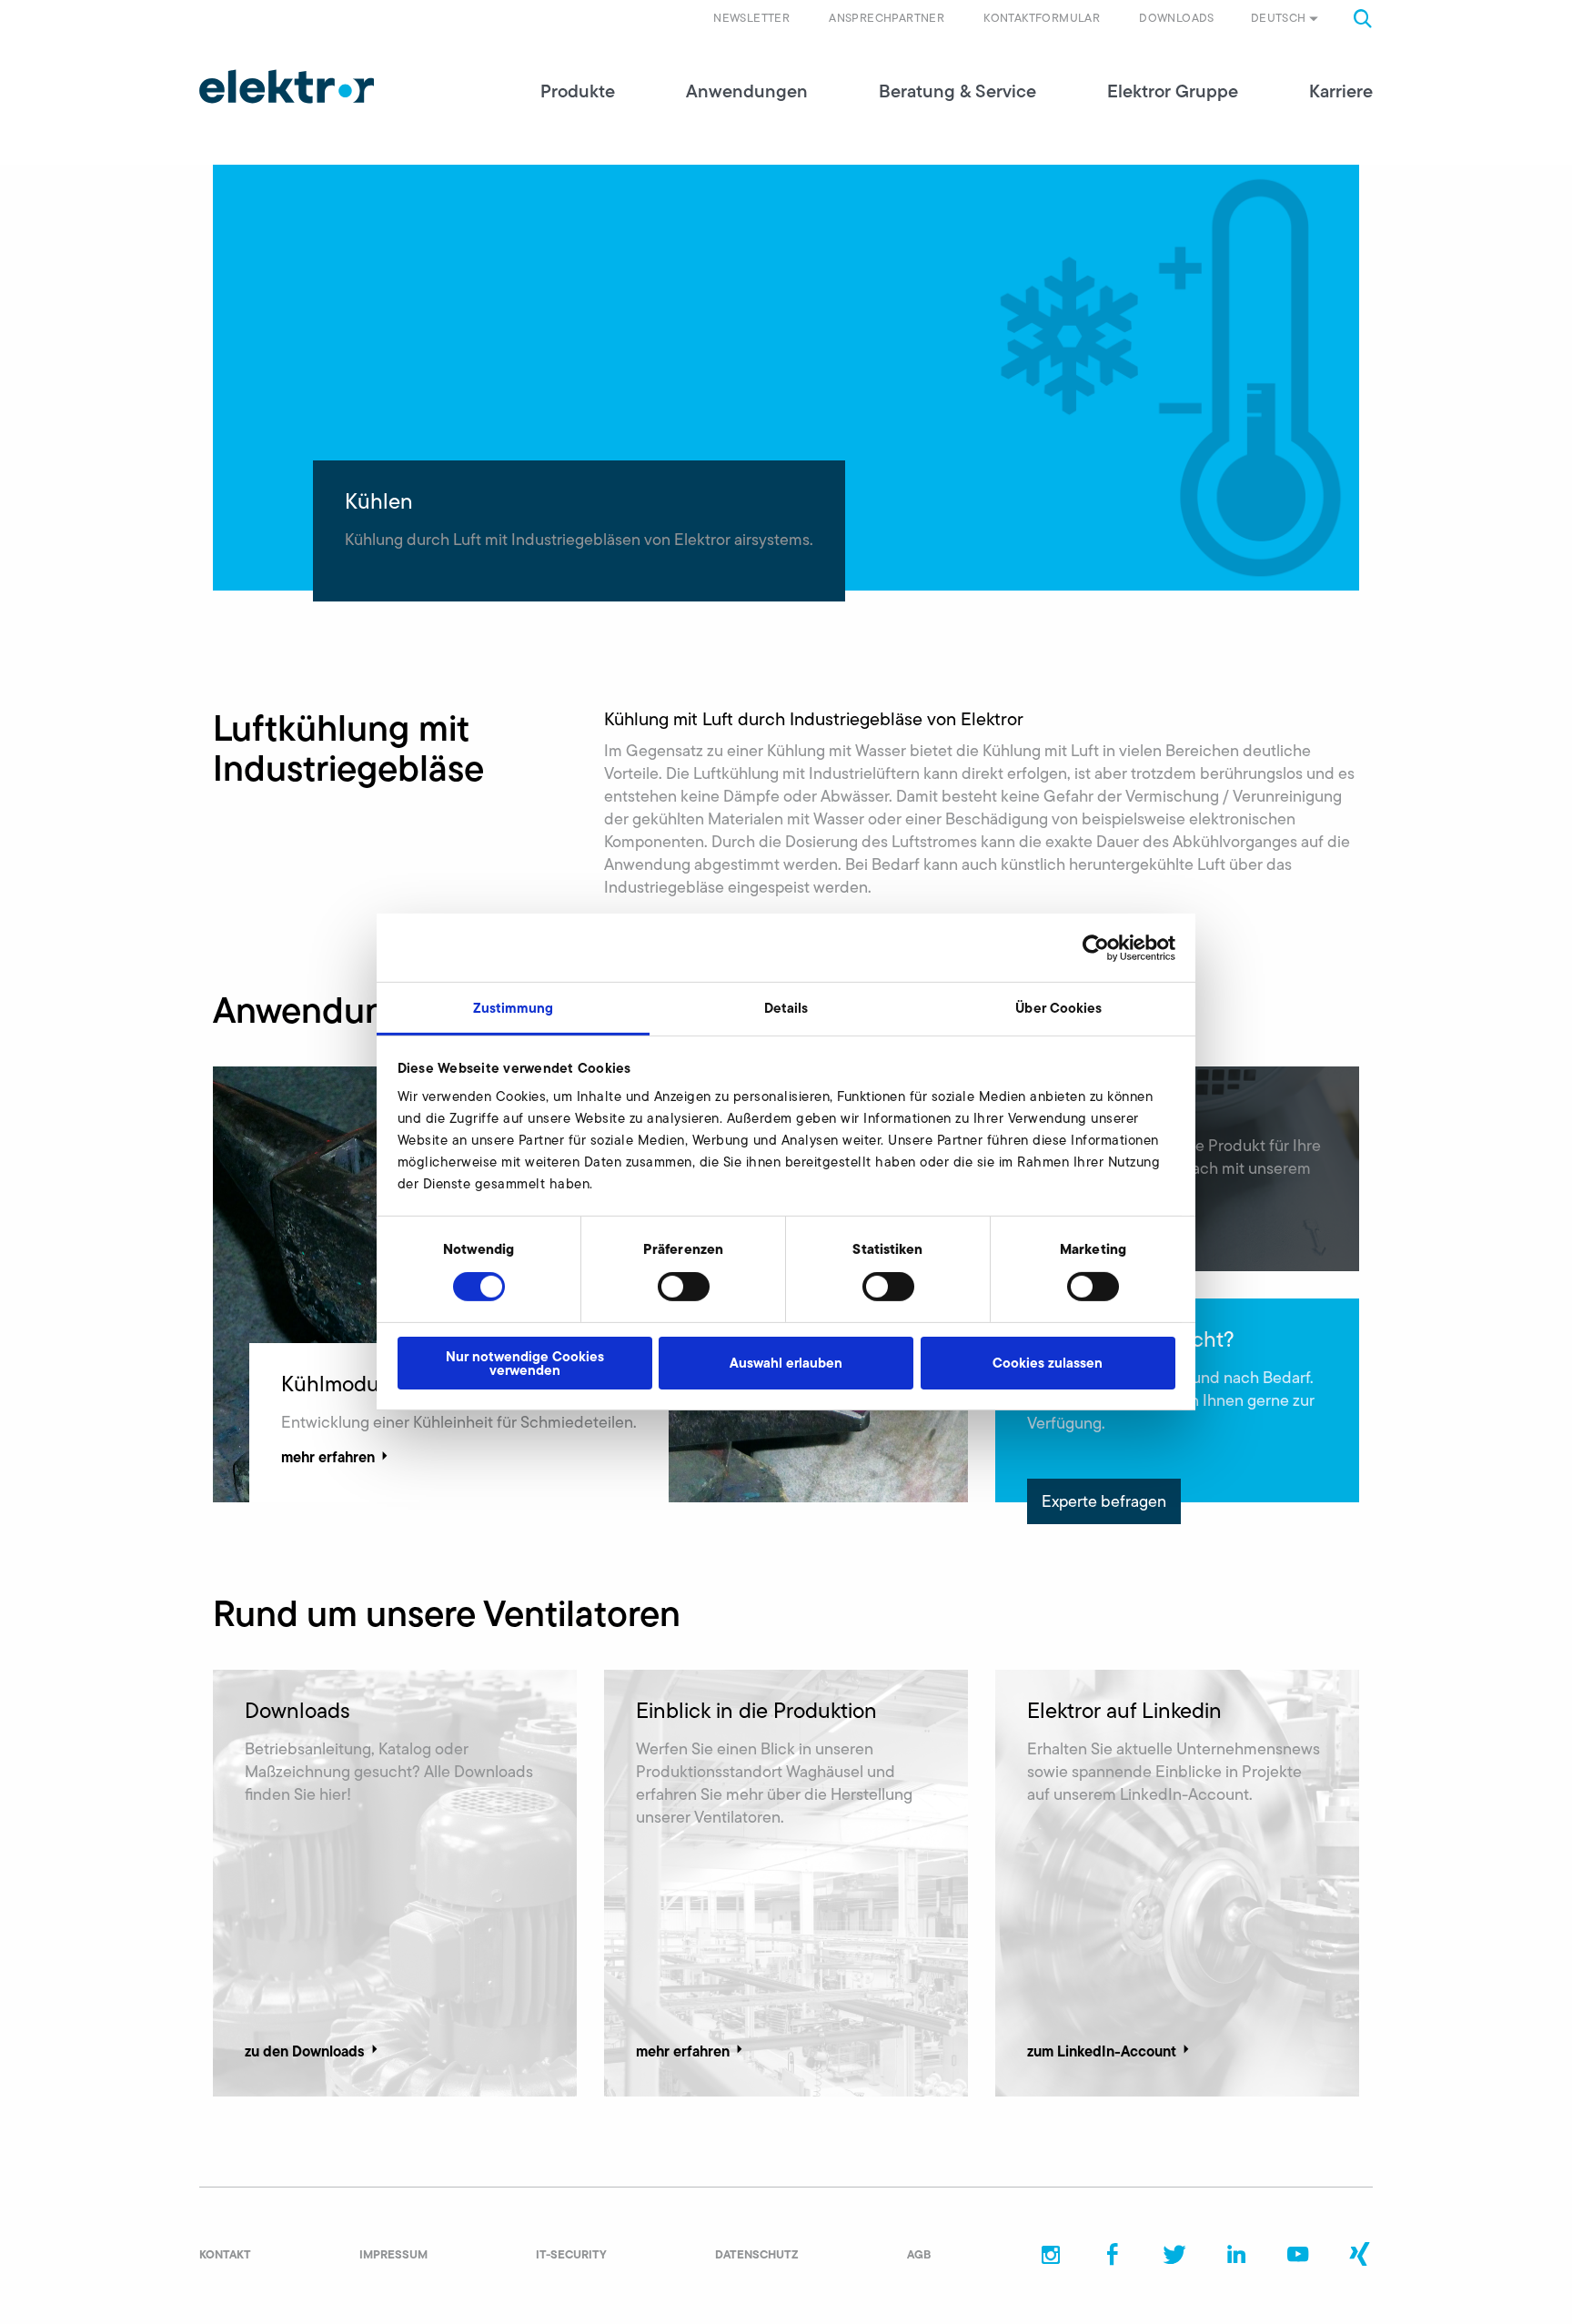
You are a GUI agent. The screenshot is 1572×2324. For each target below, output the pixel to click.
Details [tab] (786, 1008)
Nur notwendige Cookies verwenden (525, 1363)
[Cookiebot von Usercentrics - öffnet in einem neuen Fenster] (1096, 947)
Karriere (1341, 91)
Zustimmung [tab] (514, 1008)
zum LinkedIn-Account (1102, 2051)
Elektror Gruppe (1173, 91)
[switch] (684, 1287)
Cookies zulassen (1048, 1363)
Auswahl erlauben (786, 1363)
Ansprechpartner (887, 18)
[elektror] (287, 86)
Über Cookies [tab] (1058, 1008)
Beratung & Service (957, 91)
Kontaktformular (1042, 18)
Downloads (1177, 18)
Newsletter (751, 18)
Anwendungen (747, 91)
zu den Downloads (305, 2051)
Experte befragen (1104, 1501)
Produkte (578, 91)
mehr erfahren (328, 1457)
